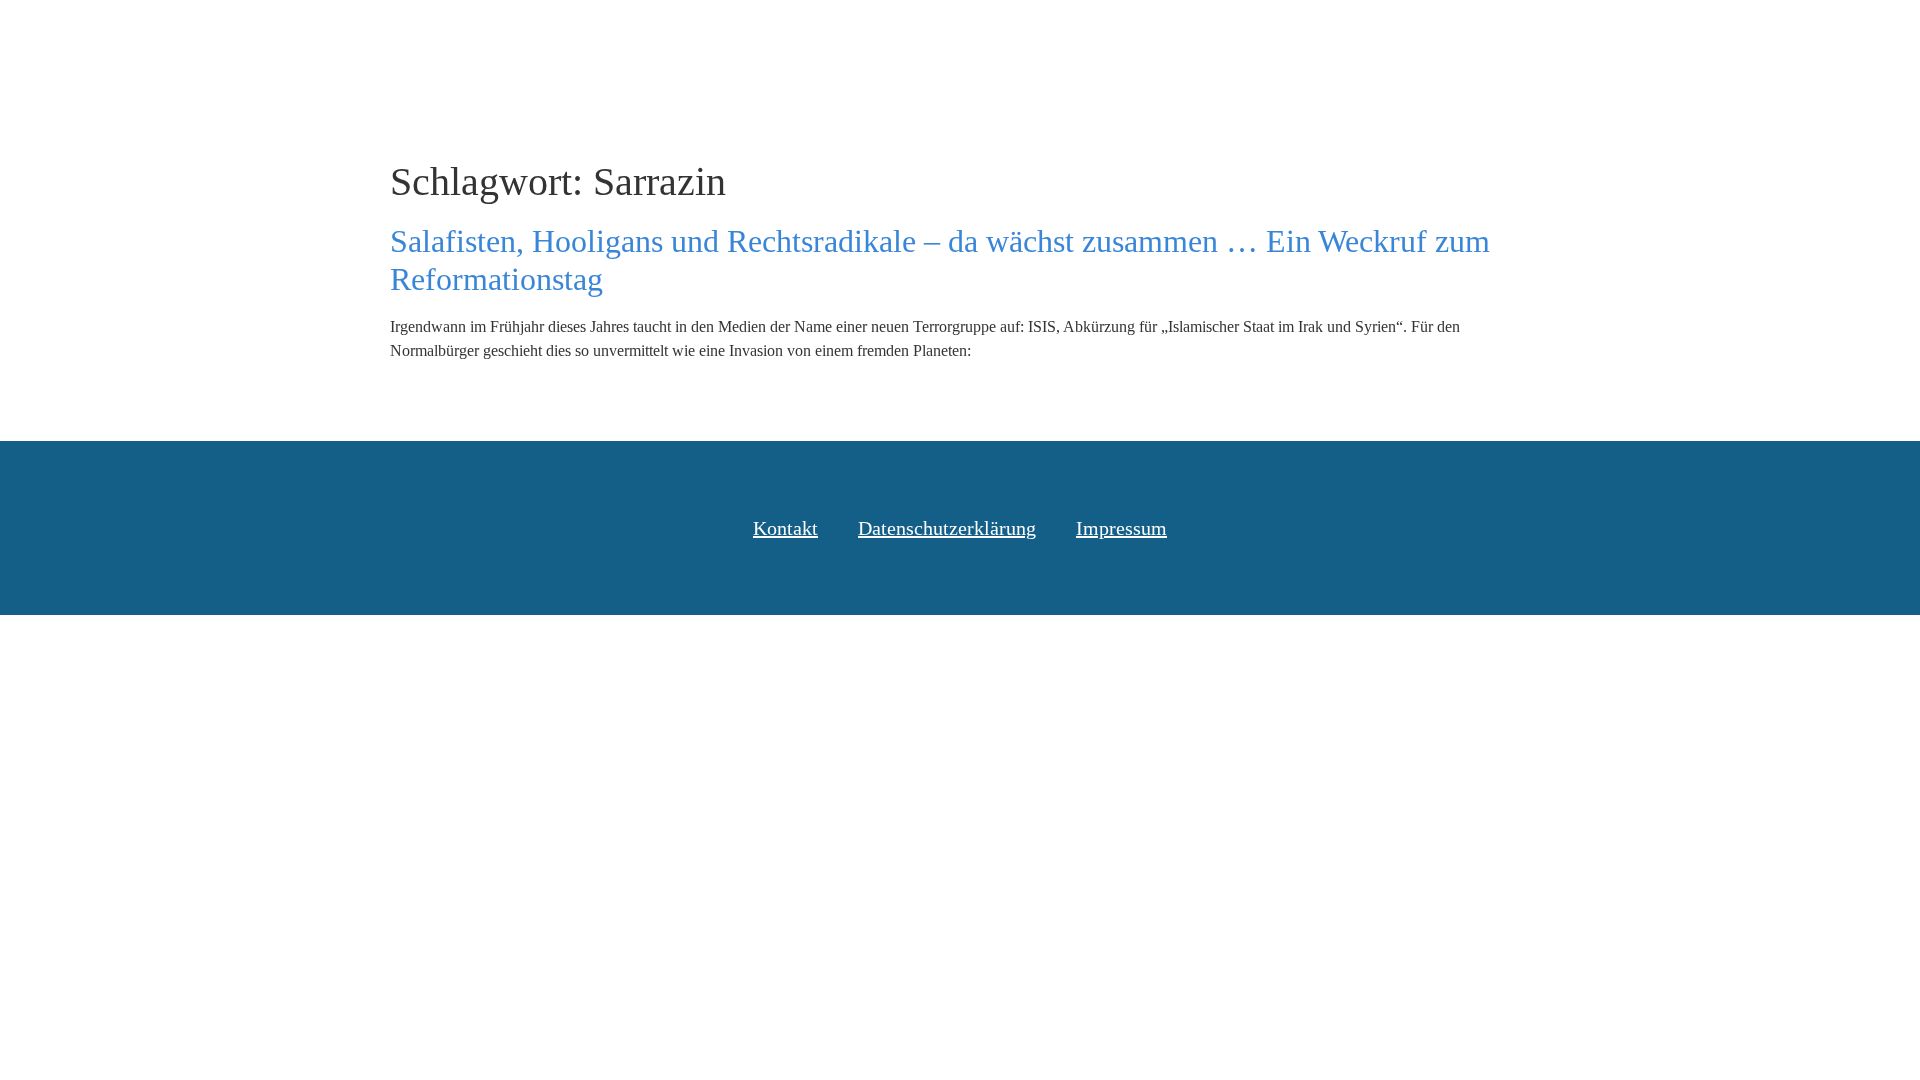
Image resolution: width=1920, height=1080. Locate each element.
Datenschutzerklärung (947, 528)
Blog (1243, 39)
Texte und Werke (1371, 39)
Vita (1605, 39)
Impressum (1121, 528)
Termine (1514, 39)
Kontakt (1694, 39)
